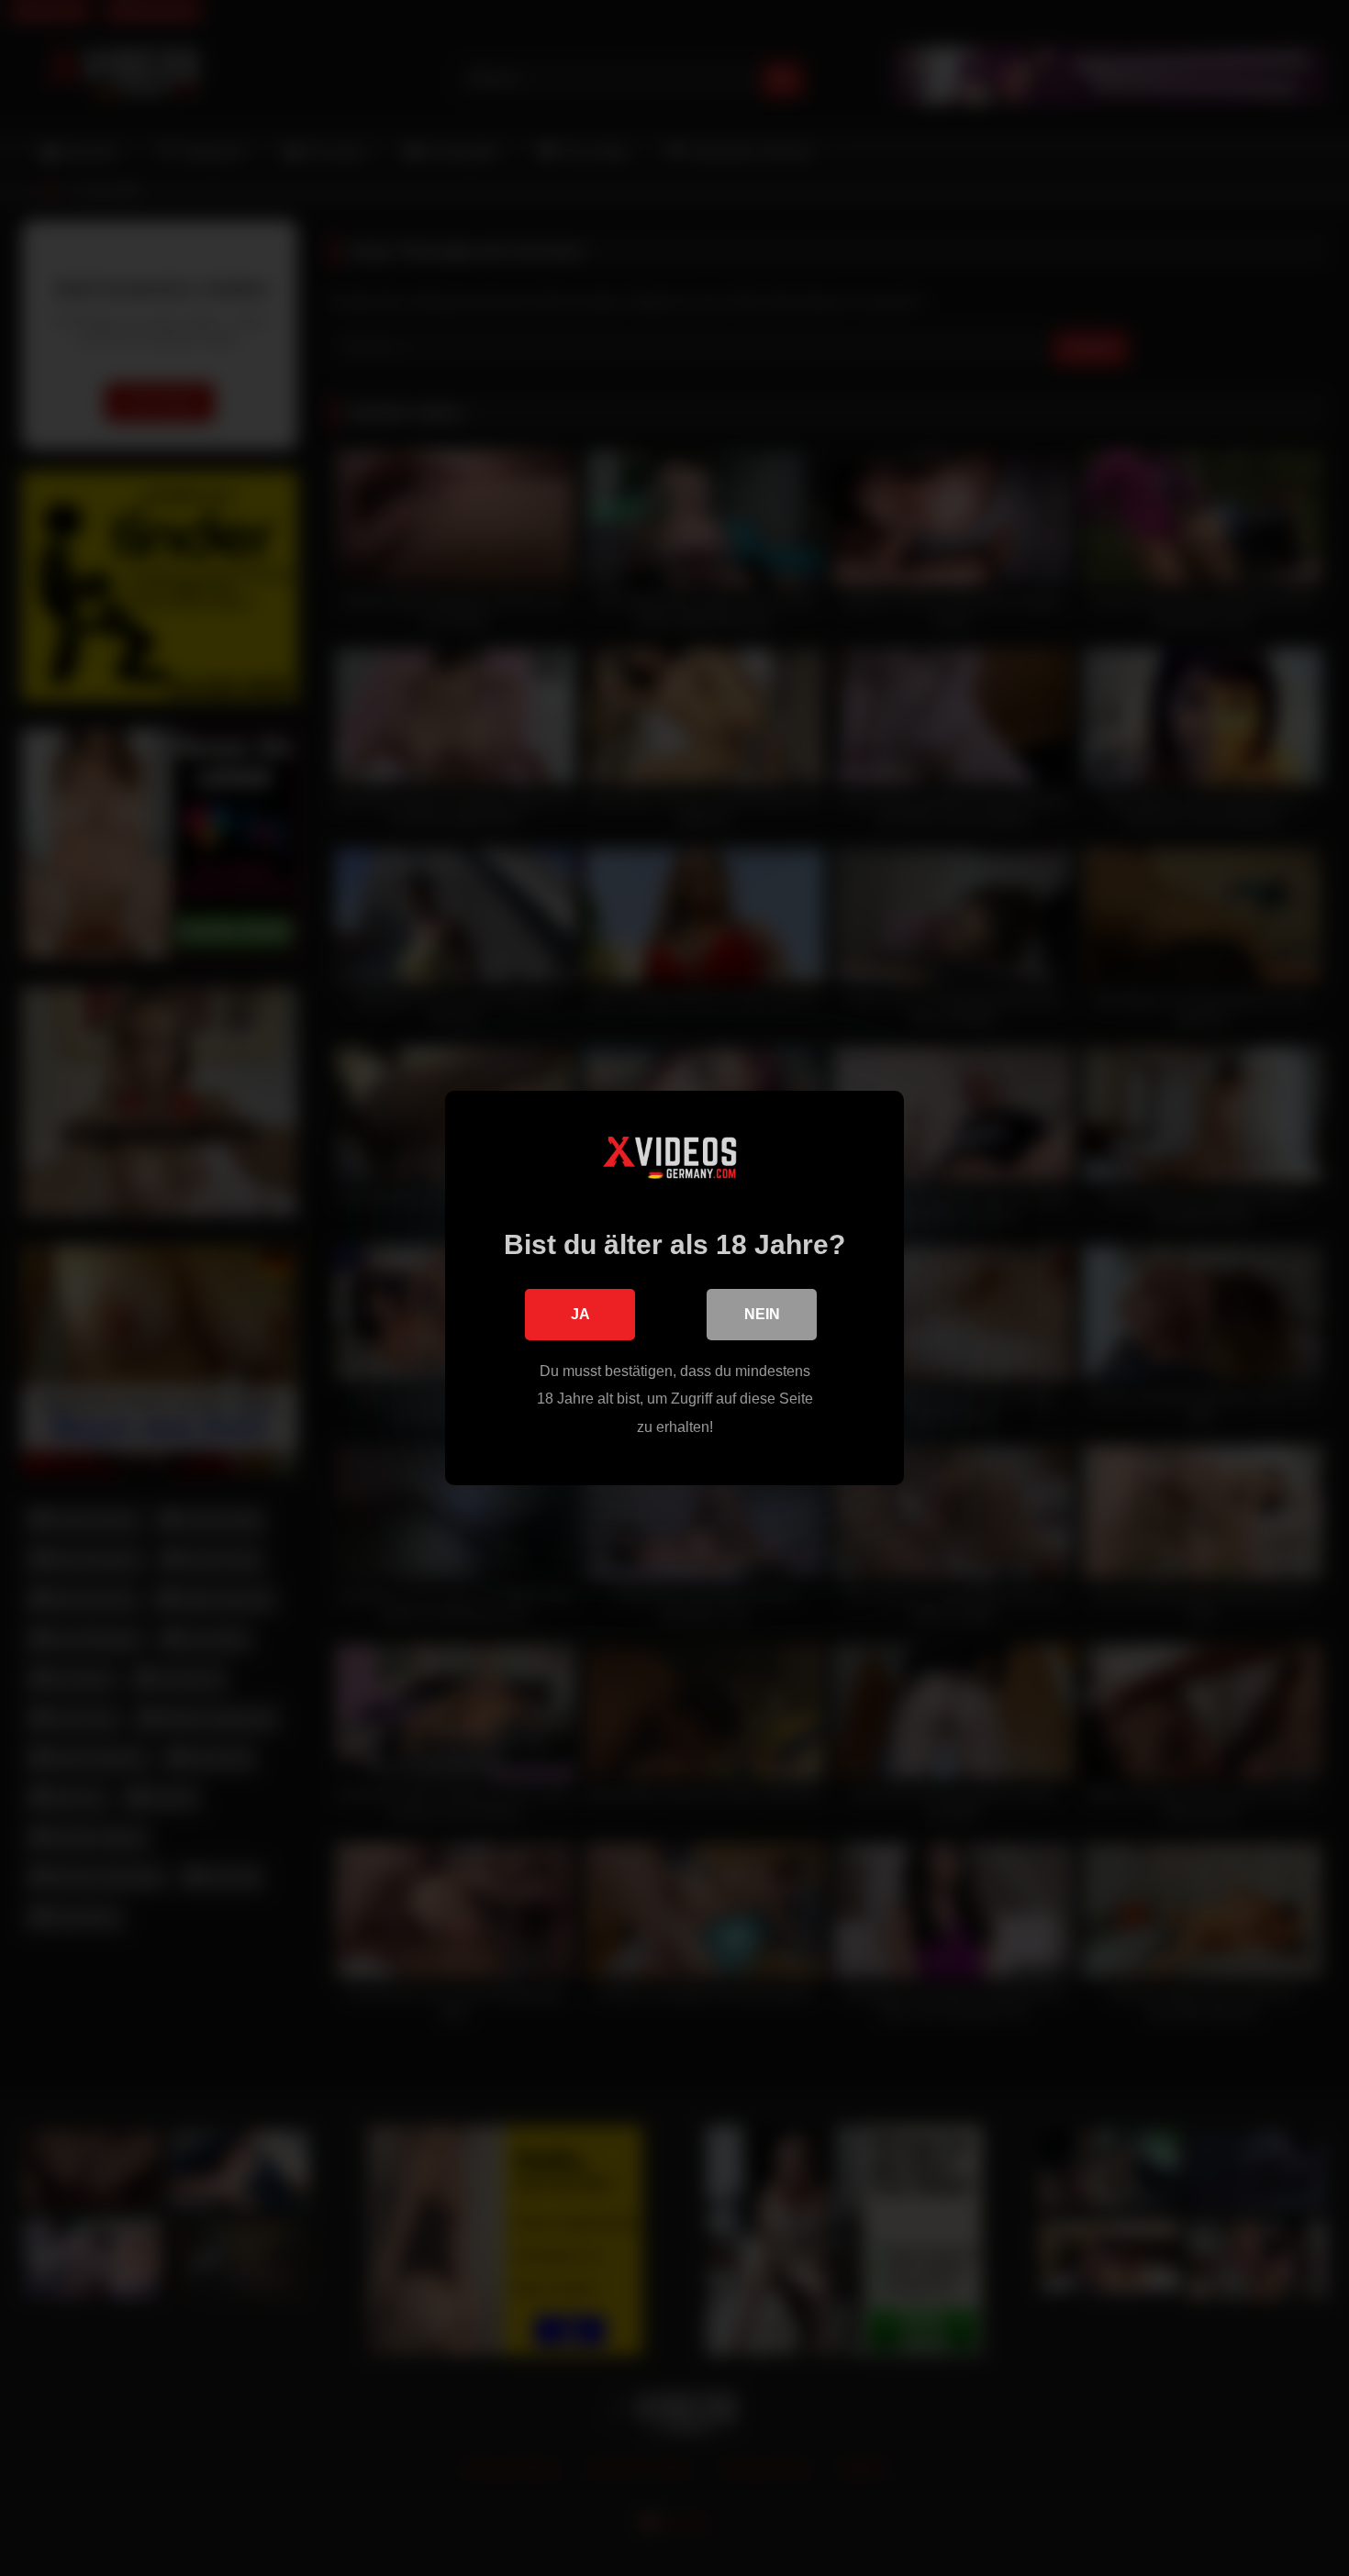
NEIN (762, 1314)
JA (580, 1314)
